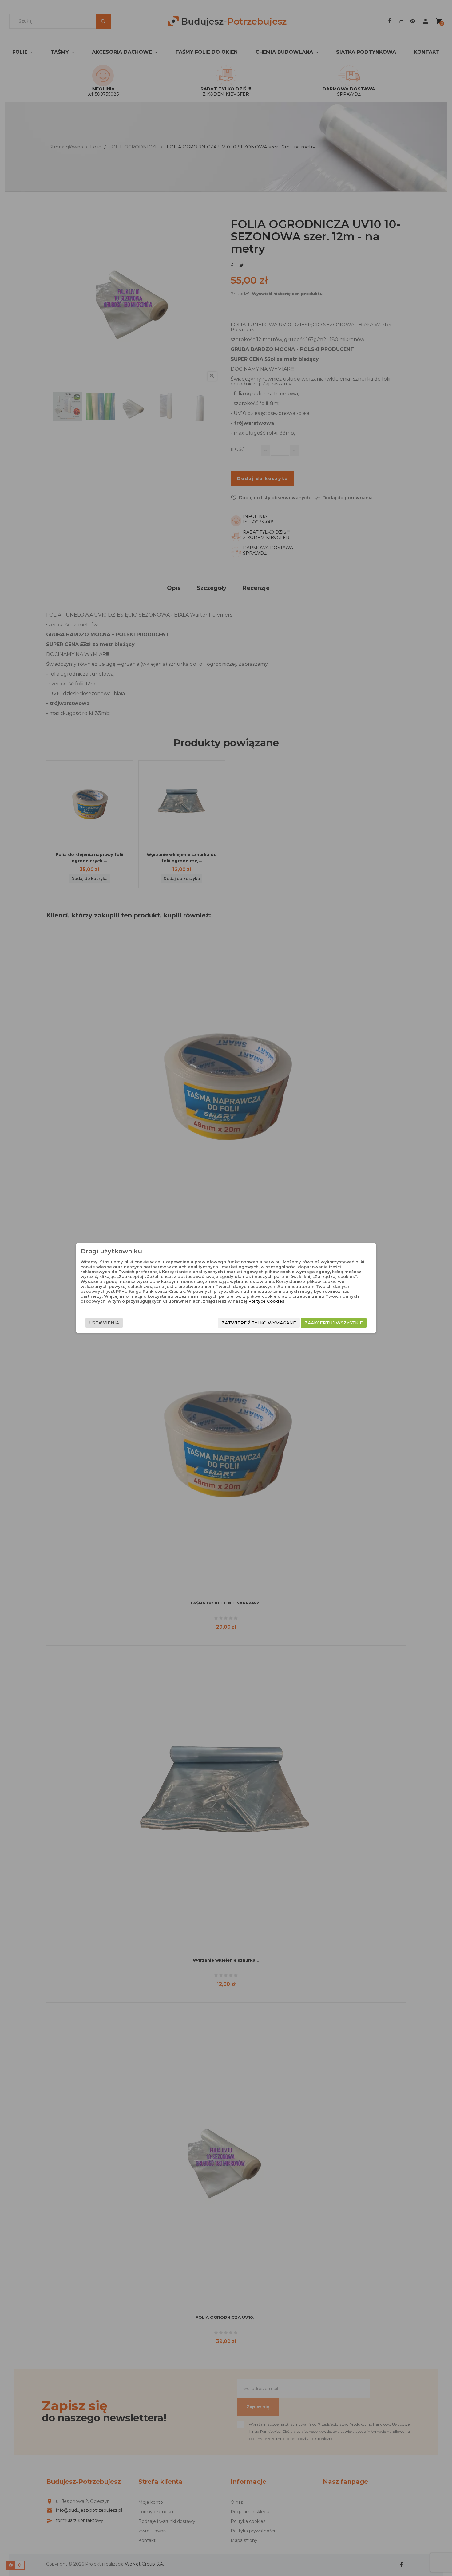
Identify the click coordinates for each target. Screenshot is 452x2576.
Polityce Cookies (266, 1301)
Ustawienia (104, 1323)
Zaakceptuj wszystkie (334, 1323)
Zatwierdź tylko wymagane (259, 1323)
